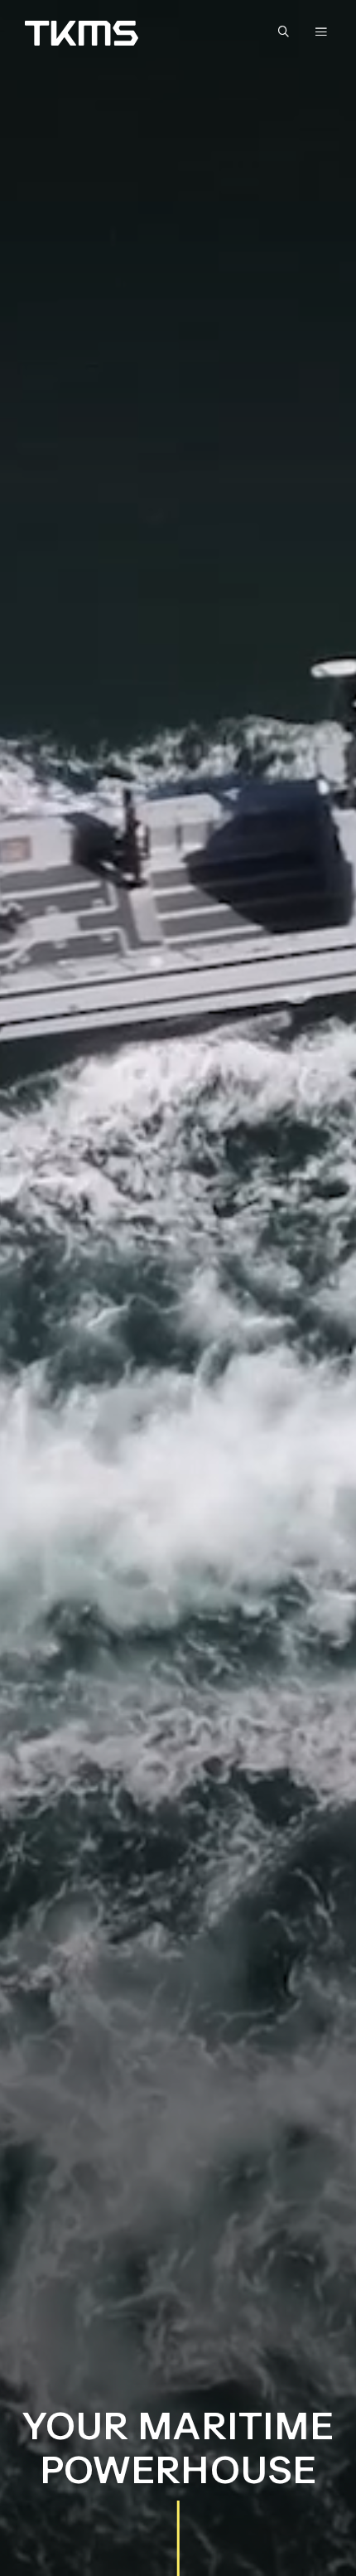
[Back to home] (82, 33)
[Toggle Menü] (321, 31)
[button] (287, 33)
